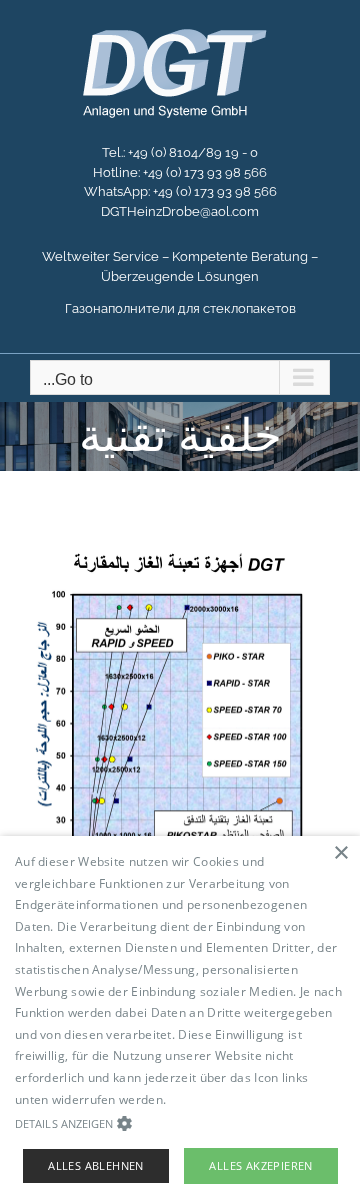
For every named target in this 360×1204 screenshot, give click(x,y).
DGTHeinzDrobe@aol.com (180, 211)
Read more (202, 1099)
